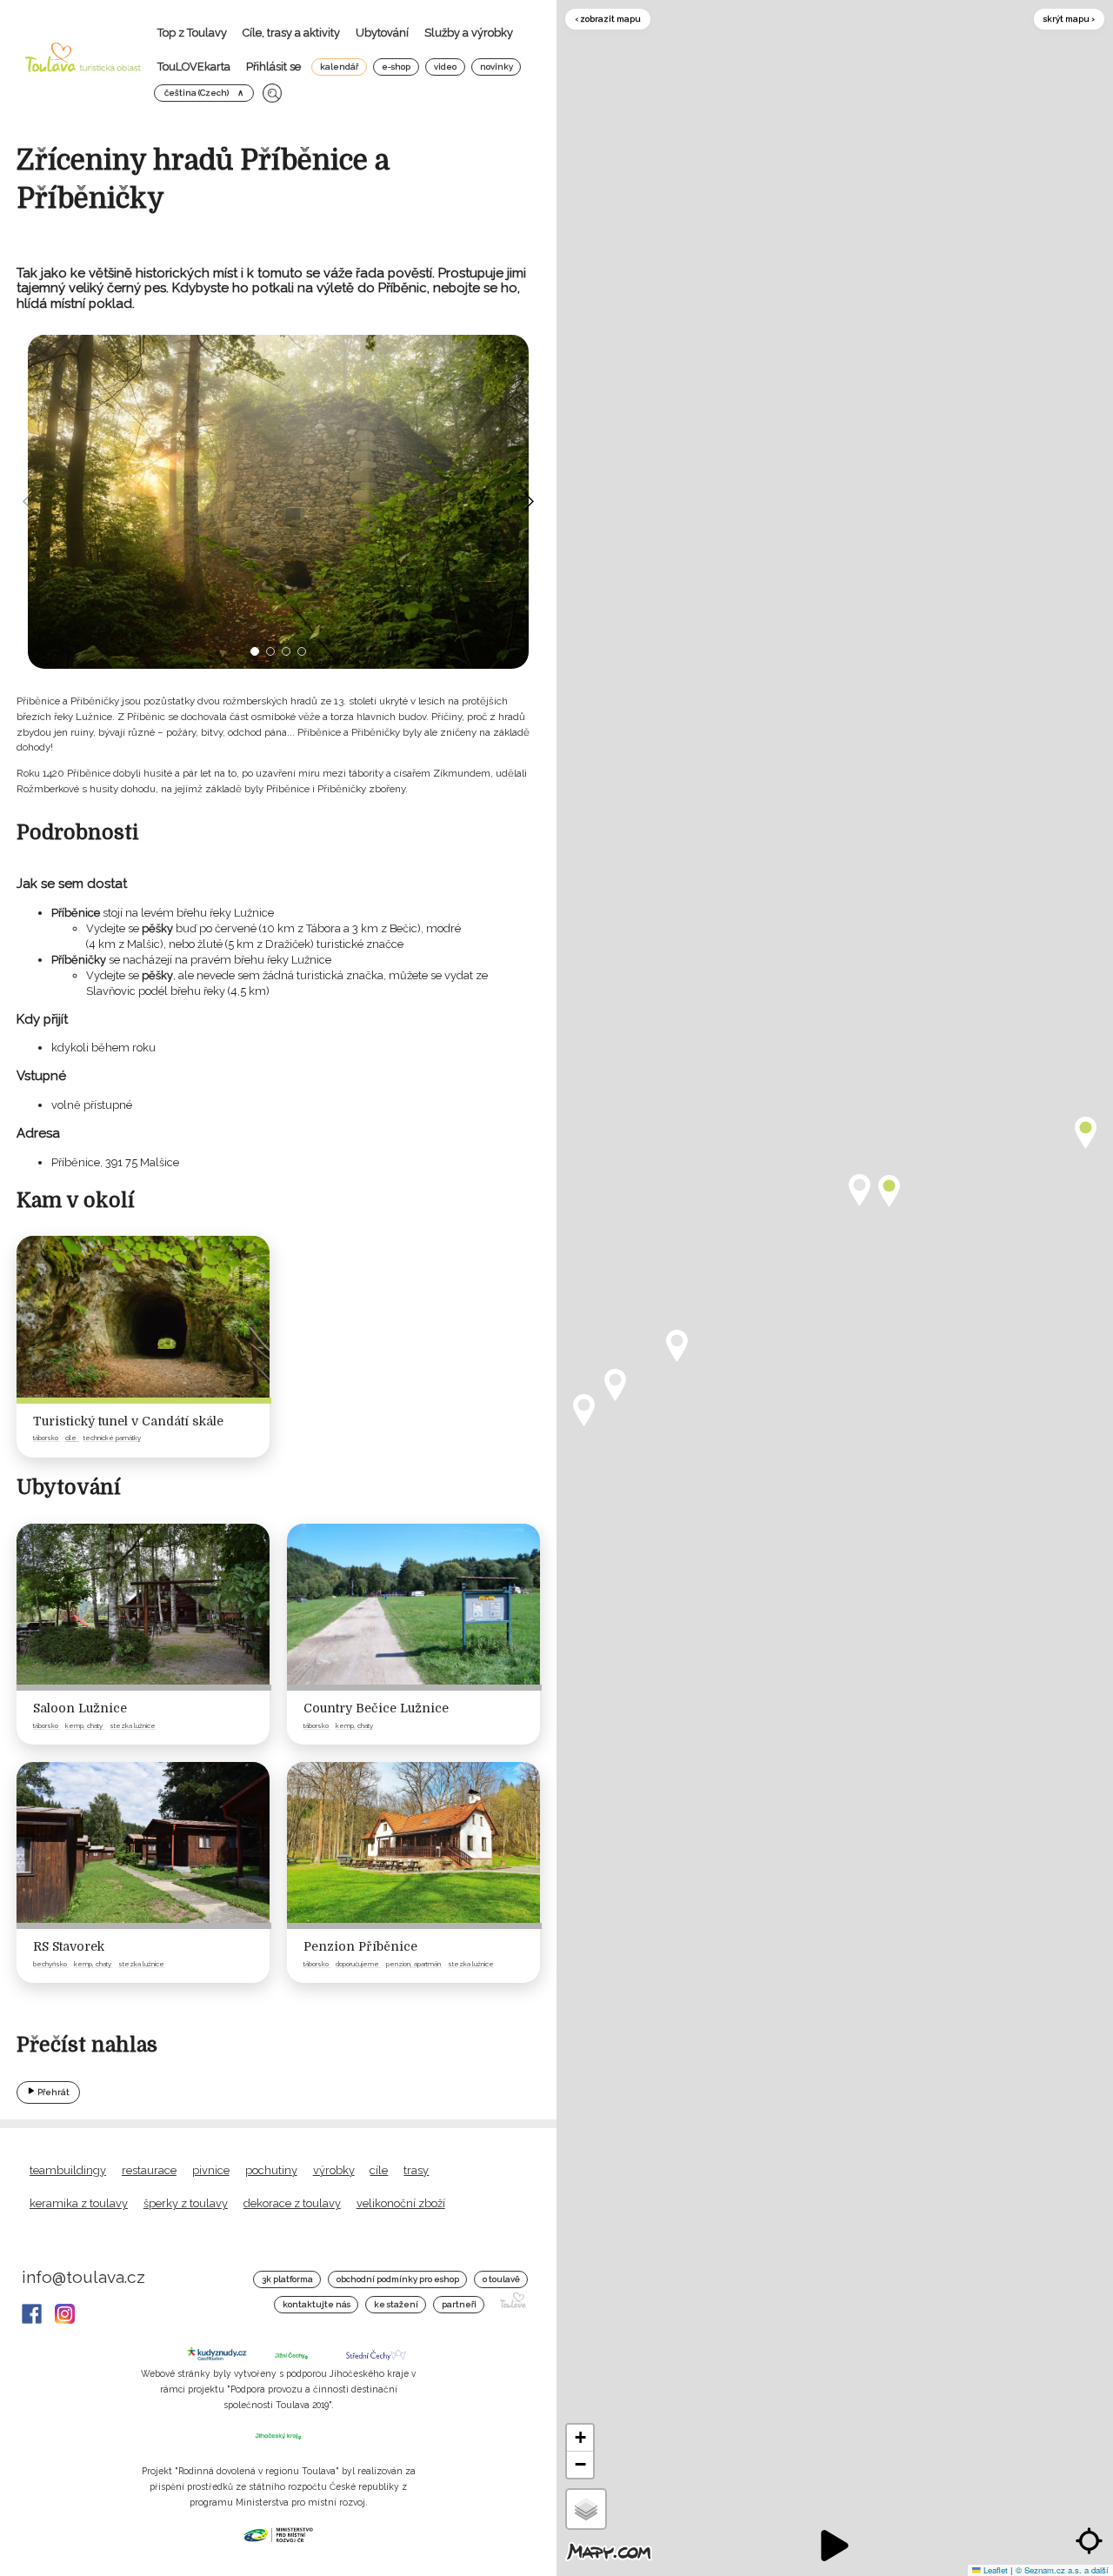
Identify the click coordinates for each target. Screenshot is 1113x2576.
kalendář (339, 67)
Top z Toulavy (192, 33)
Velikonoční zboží (401, 2203)
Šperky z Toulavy (186, 2203)
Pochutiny (271, 2170)
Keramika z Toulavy (79, 2203)
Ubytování (382, 33)
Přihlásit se (273, 67)
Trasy (416, 2170)
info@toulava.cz (83, 2277)
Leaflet (994, 2570)
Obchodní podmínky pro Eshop (398, 2279)
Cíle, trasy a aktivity (291, 33)
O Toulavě (501, 2279)
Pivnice (211, 2170)
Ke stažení (396, 2304)
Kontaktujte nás (317, 2304)
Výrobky (334, 2170)
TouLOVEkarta (194, 67)
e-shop (396, 67)
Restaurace (149, 2170)
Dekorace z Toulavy (292, 2203)
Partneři (459, 2304)
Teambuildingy (68, 2170)
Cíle (379, 2170)
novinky (497, 67)
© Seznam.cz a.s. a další (1062, 2570)
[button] (255, 651)
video (445, 67)
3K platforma (287, 2279)
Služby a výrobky (469, 33)
